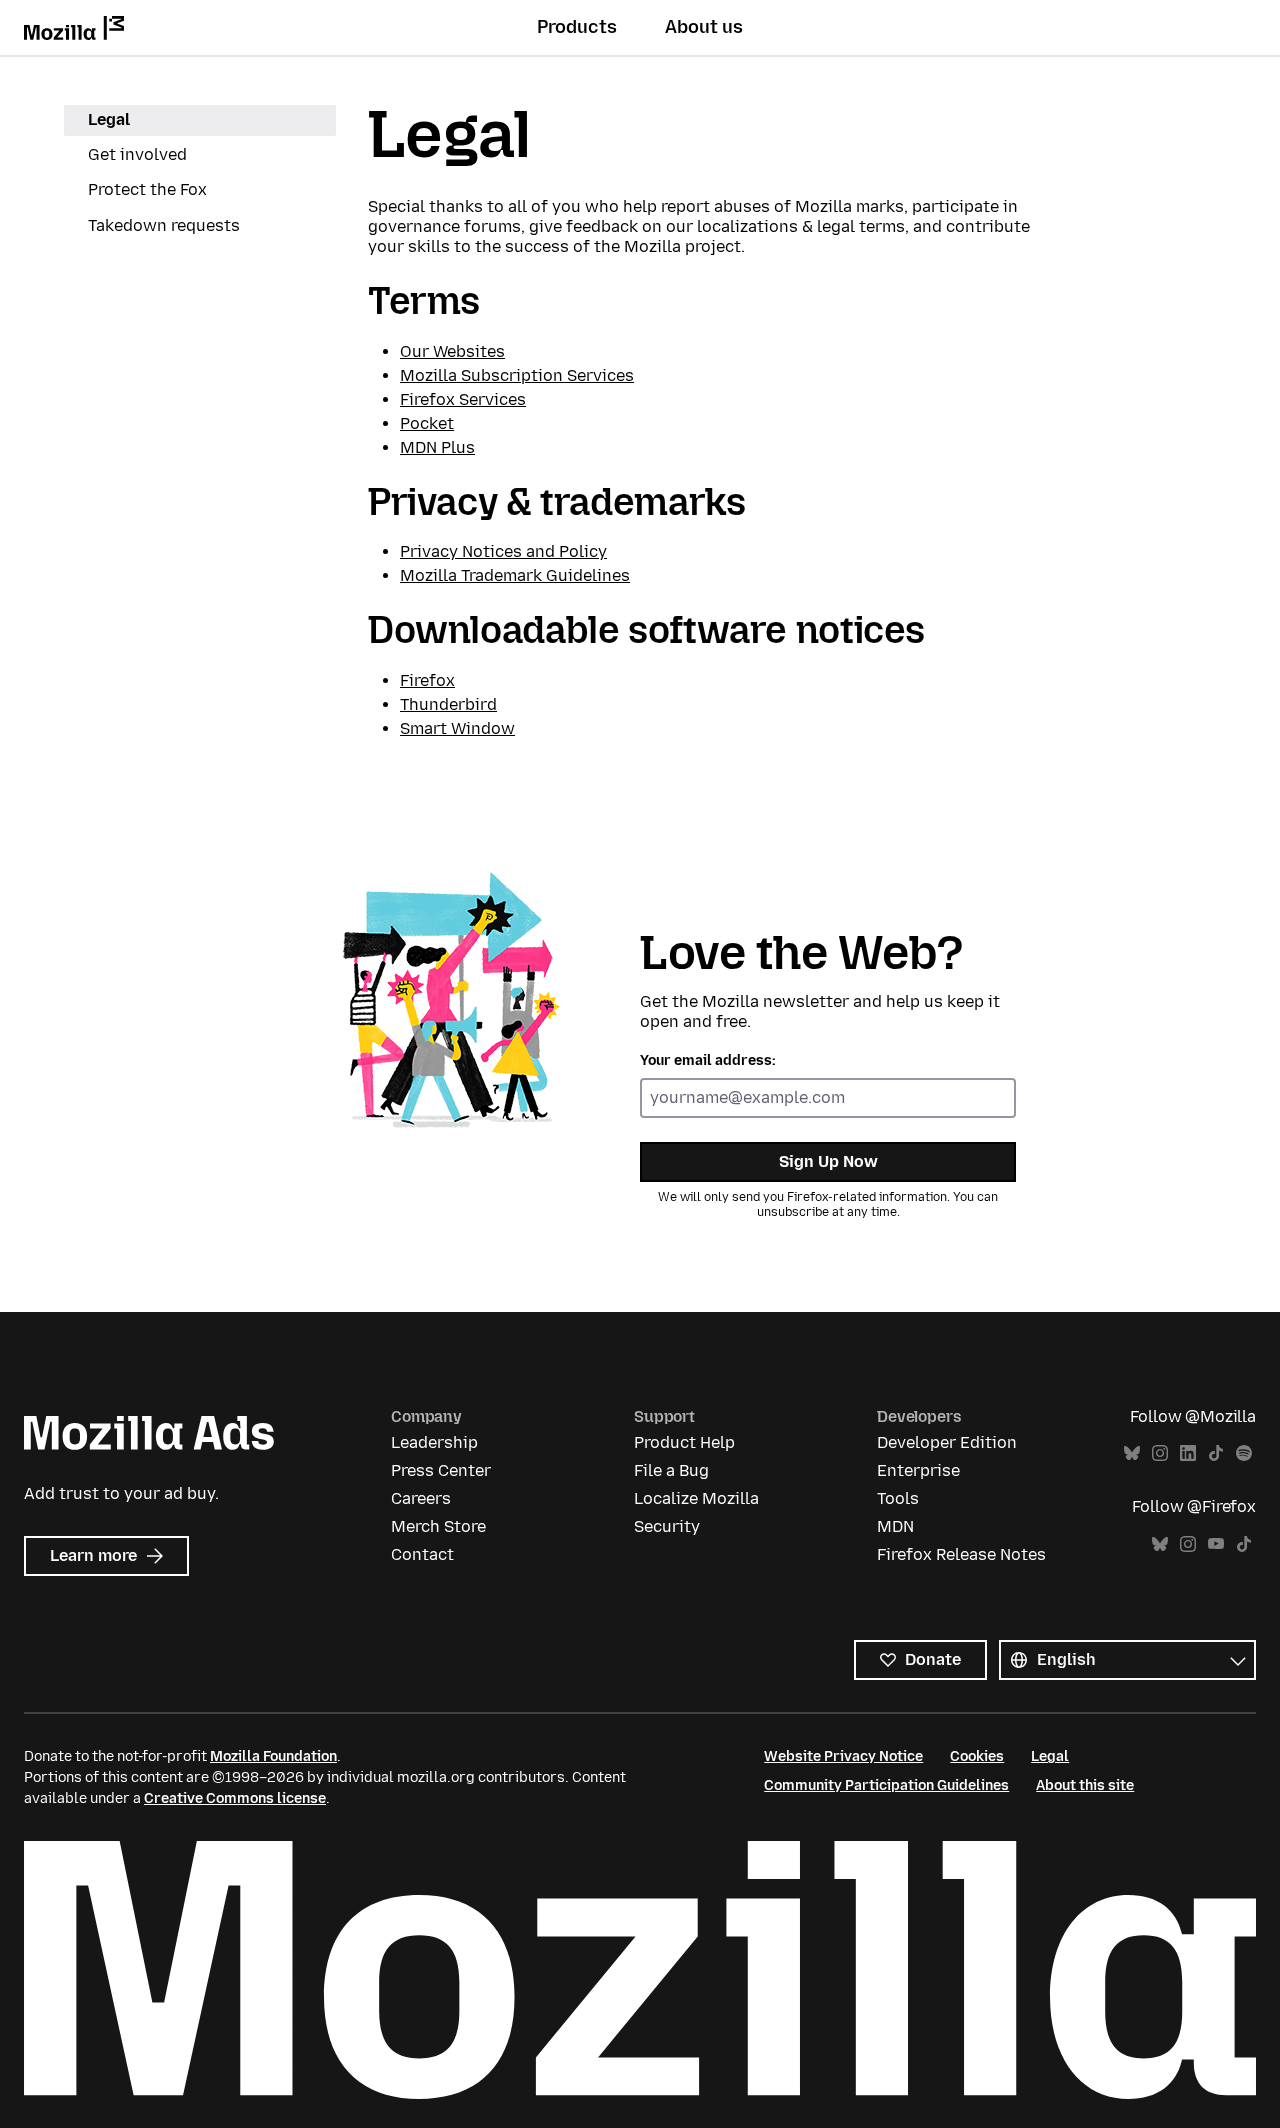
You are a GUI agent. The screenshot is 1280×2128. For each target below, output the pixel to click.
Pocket (427, 423)
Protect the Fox (147, 189)
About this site (1085, 1785)
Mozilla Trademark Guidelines (515, 575)
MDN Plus (437, 447)
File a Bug (671, 1470)
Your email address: (708, 1060)
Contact (422, 1554)
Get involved (137, 154)
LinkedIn (1188, 1453)
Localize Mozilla (696, 1498)
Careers (421, 1498)
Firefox (427, 680)
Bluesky (1132, 1453)
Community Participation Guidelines (886, 1785)
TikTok (1216, 1453)
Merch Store (438, 1526)
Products (577, 27)
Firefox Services (463, 399)
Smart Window (457, 728)
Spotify (1244, 1453)
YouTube (1216, 1544)
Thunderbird (448, 704)
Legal (109, 119)
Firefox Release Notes (961, 1554)
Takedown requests (164, 225)
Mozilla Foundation (273, 1756)
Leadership (434, 1442)
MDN (895, 1526)
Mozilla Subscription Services (517, 375)
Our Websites (452, 351)
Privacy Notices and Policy (503, 551)
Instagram (1160, 1453)
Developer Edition (947, 1442)
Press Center (441, 1470)
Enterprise (918, 1470)
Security (667, 1526)
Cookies (977, 1756)
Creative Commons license (235, 1798)
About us (704, 27)
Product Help (684, 1442)
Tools (898, 1498)
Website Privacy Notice (843, 1756)
